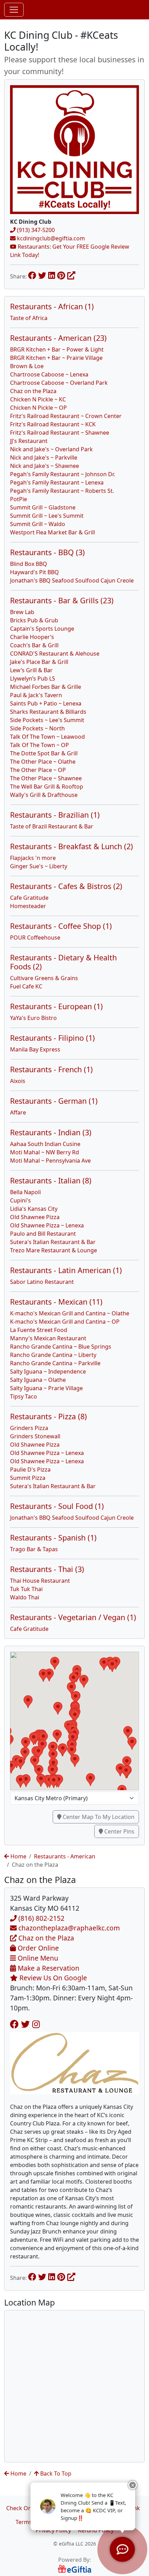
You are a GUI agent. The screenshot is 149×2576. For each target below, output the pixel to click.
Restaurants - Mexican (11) (56, 1302)
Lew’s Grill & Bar (31, 670)
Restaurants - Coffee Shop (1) (61, 926)
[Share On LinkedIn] (52, 275)
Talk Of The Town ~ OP (40, 745)
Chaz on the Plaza (33, 391)
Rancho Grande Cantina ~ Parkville (55, 1363)
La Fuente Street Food (39, 1330)
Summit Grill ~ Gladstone (43, 507)
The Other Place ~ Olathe (43, 762)
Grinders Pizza (29, 1428)
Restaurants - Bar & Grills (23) (62, 600)
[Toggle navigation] (14, 10)
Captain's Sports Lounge (42, 629)
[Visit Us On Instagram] (36, 2024)
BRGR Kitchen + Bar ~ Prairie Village (56, 358)
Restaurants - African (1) (52, 306)
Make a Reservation (48, 1968)
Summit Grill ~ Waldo (38, 524)
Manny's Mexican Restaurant (48, 1338)
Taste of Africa (29, 318)
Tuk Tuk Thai (26, 1589)
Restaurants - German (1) (54, 1101)
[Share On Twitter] (42, 275)
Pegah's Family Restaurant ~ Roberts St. (62, 491)
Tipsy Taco (24, 1396)
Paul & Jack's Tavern (36, 695)
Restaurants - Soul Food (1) (57, 1506)
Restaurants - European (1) (56, 1006)
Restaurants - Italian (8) (51, 1180)
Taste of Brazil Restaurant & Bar (52, 826)
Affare (18, 1112)
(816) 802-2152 (41, 1918)
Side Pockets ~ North (37, 728)
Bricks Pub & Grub (34, 620)
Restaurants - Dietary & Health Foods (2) (63, 962)
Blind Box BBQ (29, 564)
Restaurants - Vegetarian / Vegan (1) (73, 1617)
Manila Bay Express (35, 1049)
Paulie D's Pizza (30, 1469)
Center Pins (119, 1831)
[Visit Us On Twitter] (25, 2024)
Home (18, 1856)
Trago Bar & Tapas (34, 1549)
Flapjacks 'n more (33, 858)
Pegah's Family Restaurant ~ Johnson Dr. (63, 474)
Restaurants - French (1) (51, 1069)
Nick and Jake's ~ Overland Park (51, 449)
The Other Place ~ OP (38, 770)
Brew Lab (22, 612)
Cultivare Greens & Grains (44, 978)
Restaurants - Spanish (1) (53, 1538)
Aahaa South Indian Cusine (45, 1144)
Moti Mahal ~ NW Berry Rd (45, 1152)
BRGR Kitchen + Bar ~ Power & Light (57, 349)
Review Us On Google (52, 1978)
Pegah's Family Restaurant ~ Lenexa (57, 482)
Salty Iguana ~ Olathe (38, 1380)
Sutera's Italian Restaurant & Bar (53, 1242)
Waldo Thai (25, 1597)
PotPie (19, 499)
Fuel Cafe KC (26, 986)
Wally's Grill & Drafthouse (44, 795)
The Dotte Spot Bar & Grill (44, 753)
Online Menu (37, 1958)
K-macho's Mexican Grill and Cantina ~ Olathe (70, 1313)
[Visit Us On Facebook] (14, 2024)
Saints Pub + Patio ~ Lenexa (46, 703)
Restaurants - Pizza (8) (49, 1416)
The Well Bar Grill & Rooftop (47, 787)
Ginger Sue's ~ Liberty (39, 866)
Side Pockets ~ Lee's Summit (47, 720)
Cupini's (20, 1200)
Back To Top (55, 2473)
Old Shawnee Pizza (35, 1217)
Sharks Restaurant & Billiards (48, 712)
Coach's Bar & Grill (34, 645)
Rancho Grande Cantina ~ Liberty (53, 1355)
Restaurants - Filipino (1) (52, 1038)
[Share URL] (71, 275)
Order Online (37, 1948)
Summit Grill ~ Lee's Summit (47, 516)
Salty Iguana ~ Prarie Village (46, 1388)
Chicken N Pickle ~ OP (38, 408)
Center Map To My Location (98, 1817)
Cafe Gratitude (29, 898)
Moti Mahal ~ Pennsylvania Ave (50, 1161)
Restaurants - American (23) (58, 338)
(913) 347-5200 (35, 230)
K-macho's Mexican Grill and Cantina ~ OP (65, 1322)
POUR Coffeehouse (35, 938)
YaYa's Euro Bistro (33, 1018)
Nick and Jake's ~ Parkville (44, 458)
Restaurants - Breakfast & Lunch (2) (72, 846)
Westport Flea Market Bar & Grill (52, 532)
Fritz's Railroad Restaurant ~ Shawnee (60, 433)
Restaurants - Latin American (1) (66, 1270)
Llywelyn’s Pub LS (33, 678)
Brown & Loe (27, 366)
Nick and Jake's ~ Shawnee (45, 466)
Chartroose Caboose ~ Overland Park (59, 383)
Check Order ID (27, 2508)
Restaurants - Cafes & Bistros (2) (66, 886)
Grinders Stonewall (35, 1436)
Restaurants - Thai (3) (47, 1569)
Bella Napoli (25, 1192)
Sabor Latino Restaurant (42, 1282)
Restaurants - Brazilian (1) (55, 815)
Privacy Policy (53, 2530)
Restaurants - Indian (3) (51, 1132)
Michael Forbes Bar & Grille (46, 687)
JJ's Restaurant (29, 441)
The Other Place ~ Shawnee (46, 778)
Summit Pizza (28, 1478)
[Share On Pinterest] (61, 275)
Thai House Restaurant (40, 1581)
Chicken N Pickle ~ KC (38, 399)
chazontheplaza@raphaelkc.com (68, 1928)
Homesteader (28, 906)
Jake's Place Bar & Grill (39, 662)
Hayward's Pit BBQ (34, 572)
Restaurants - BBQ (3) (47, 552)
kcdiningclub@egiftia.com (50, 238)
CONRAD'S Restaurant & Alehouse (55, 654)
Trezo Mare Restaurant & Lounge (54, 1250)
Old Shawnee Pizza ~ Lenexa (47, 1225)
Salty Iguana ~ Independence (48, 1371)
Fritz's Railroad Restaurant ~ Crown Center (66, 416)
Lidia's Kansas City (34, 1209)
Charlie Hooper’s (32, 637)
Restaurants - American (65, 1856)
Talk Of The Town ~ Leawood (47, 737)
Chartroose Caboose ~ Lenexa (49, 374)
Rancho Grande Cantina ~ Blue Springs (61, 1347)
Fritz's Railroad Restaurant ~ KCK (53, 424)
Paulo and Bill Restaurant (43, 1234)
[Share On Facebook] (32, 275)
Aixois (18, 1081)
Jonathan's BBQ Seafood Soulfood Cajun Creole (72, 580)
